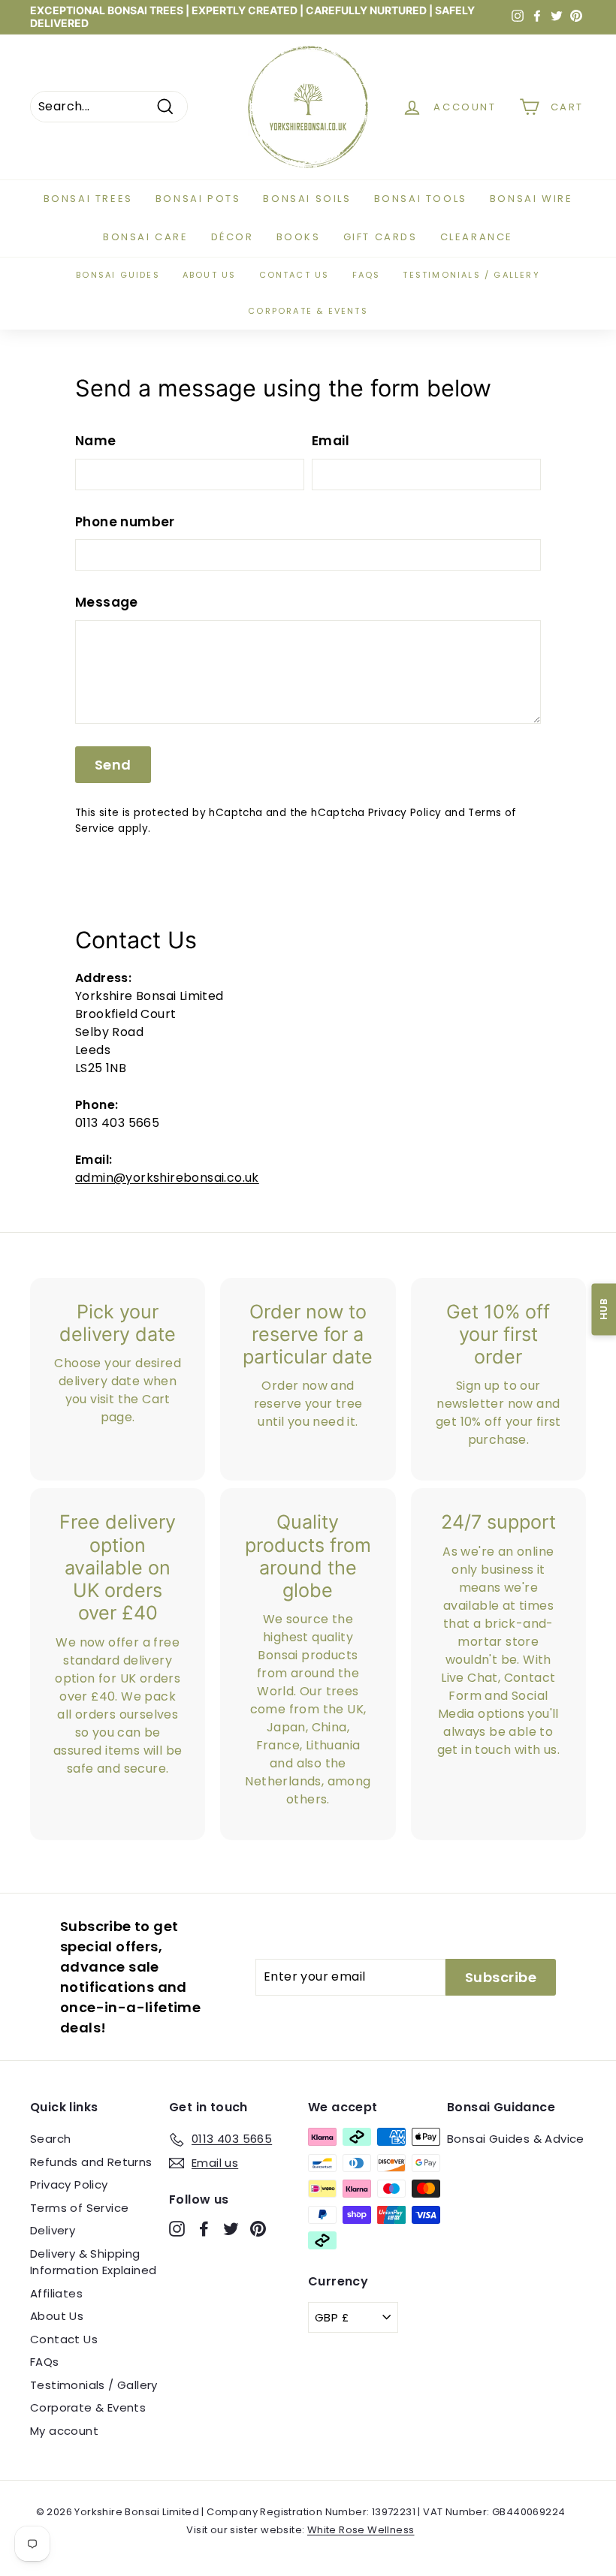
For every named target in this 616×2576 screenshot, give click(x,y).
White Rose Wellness (361, 2530)
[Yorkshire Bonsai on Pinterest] (258, 2229)
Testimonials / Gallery (471, 275)
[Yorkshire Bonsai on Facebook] (204, 2229)
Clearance (477, 237)
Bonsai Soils (307, 199)
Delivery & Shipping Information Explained (93, 2262)
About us (210, 275)
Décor (233, 237)
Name (96, 441)
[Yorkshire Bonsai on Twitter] (231, 2229)
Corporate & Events (308, 311)
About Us (57, 2316)
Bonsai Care (146, 237)
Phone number (125, 522)
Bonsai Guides (118, 275)
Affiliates (56, 2293)
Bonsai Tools (421, 199)
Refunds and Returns (91, 2162)
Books (299, 237)
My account (64, 2431)
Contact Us (64, 2339)
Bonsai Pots (198, 199)
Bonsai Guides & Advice (516, 2139)
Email (331, 441)
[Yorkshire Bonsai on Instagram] (177, 2229)
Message (107, 602)
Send (113, 765)
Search (50, 2139)
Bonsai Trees (88, 199)
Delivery (53, 2230)
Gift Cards (380, 237)
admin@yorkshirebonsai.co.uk (167, 1178)
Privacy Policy (405, 813)
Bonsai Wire (531, 199)
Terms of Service (79, 2208)
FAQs (367, 275)
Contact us (294, 275)
